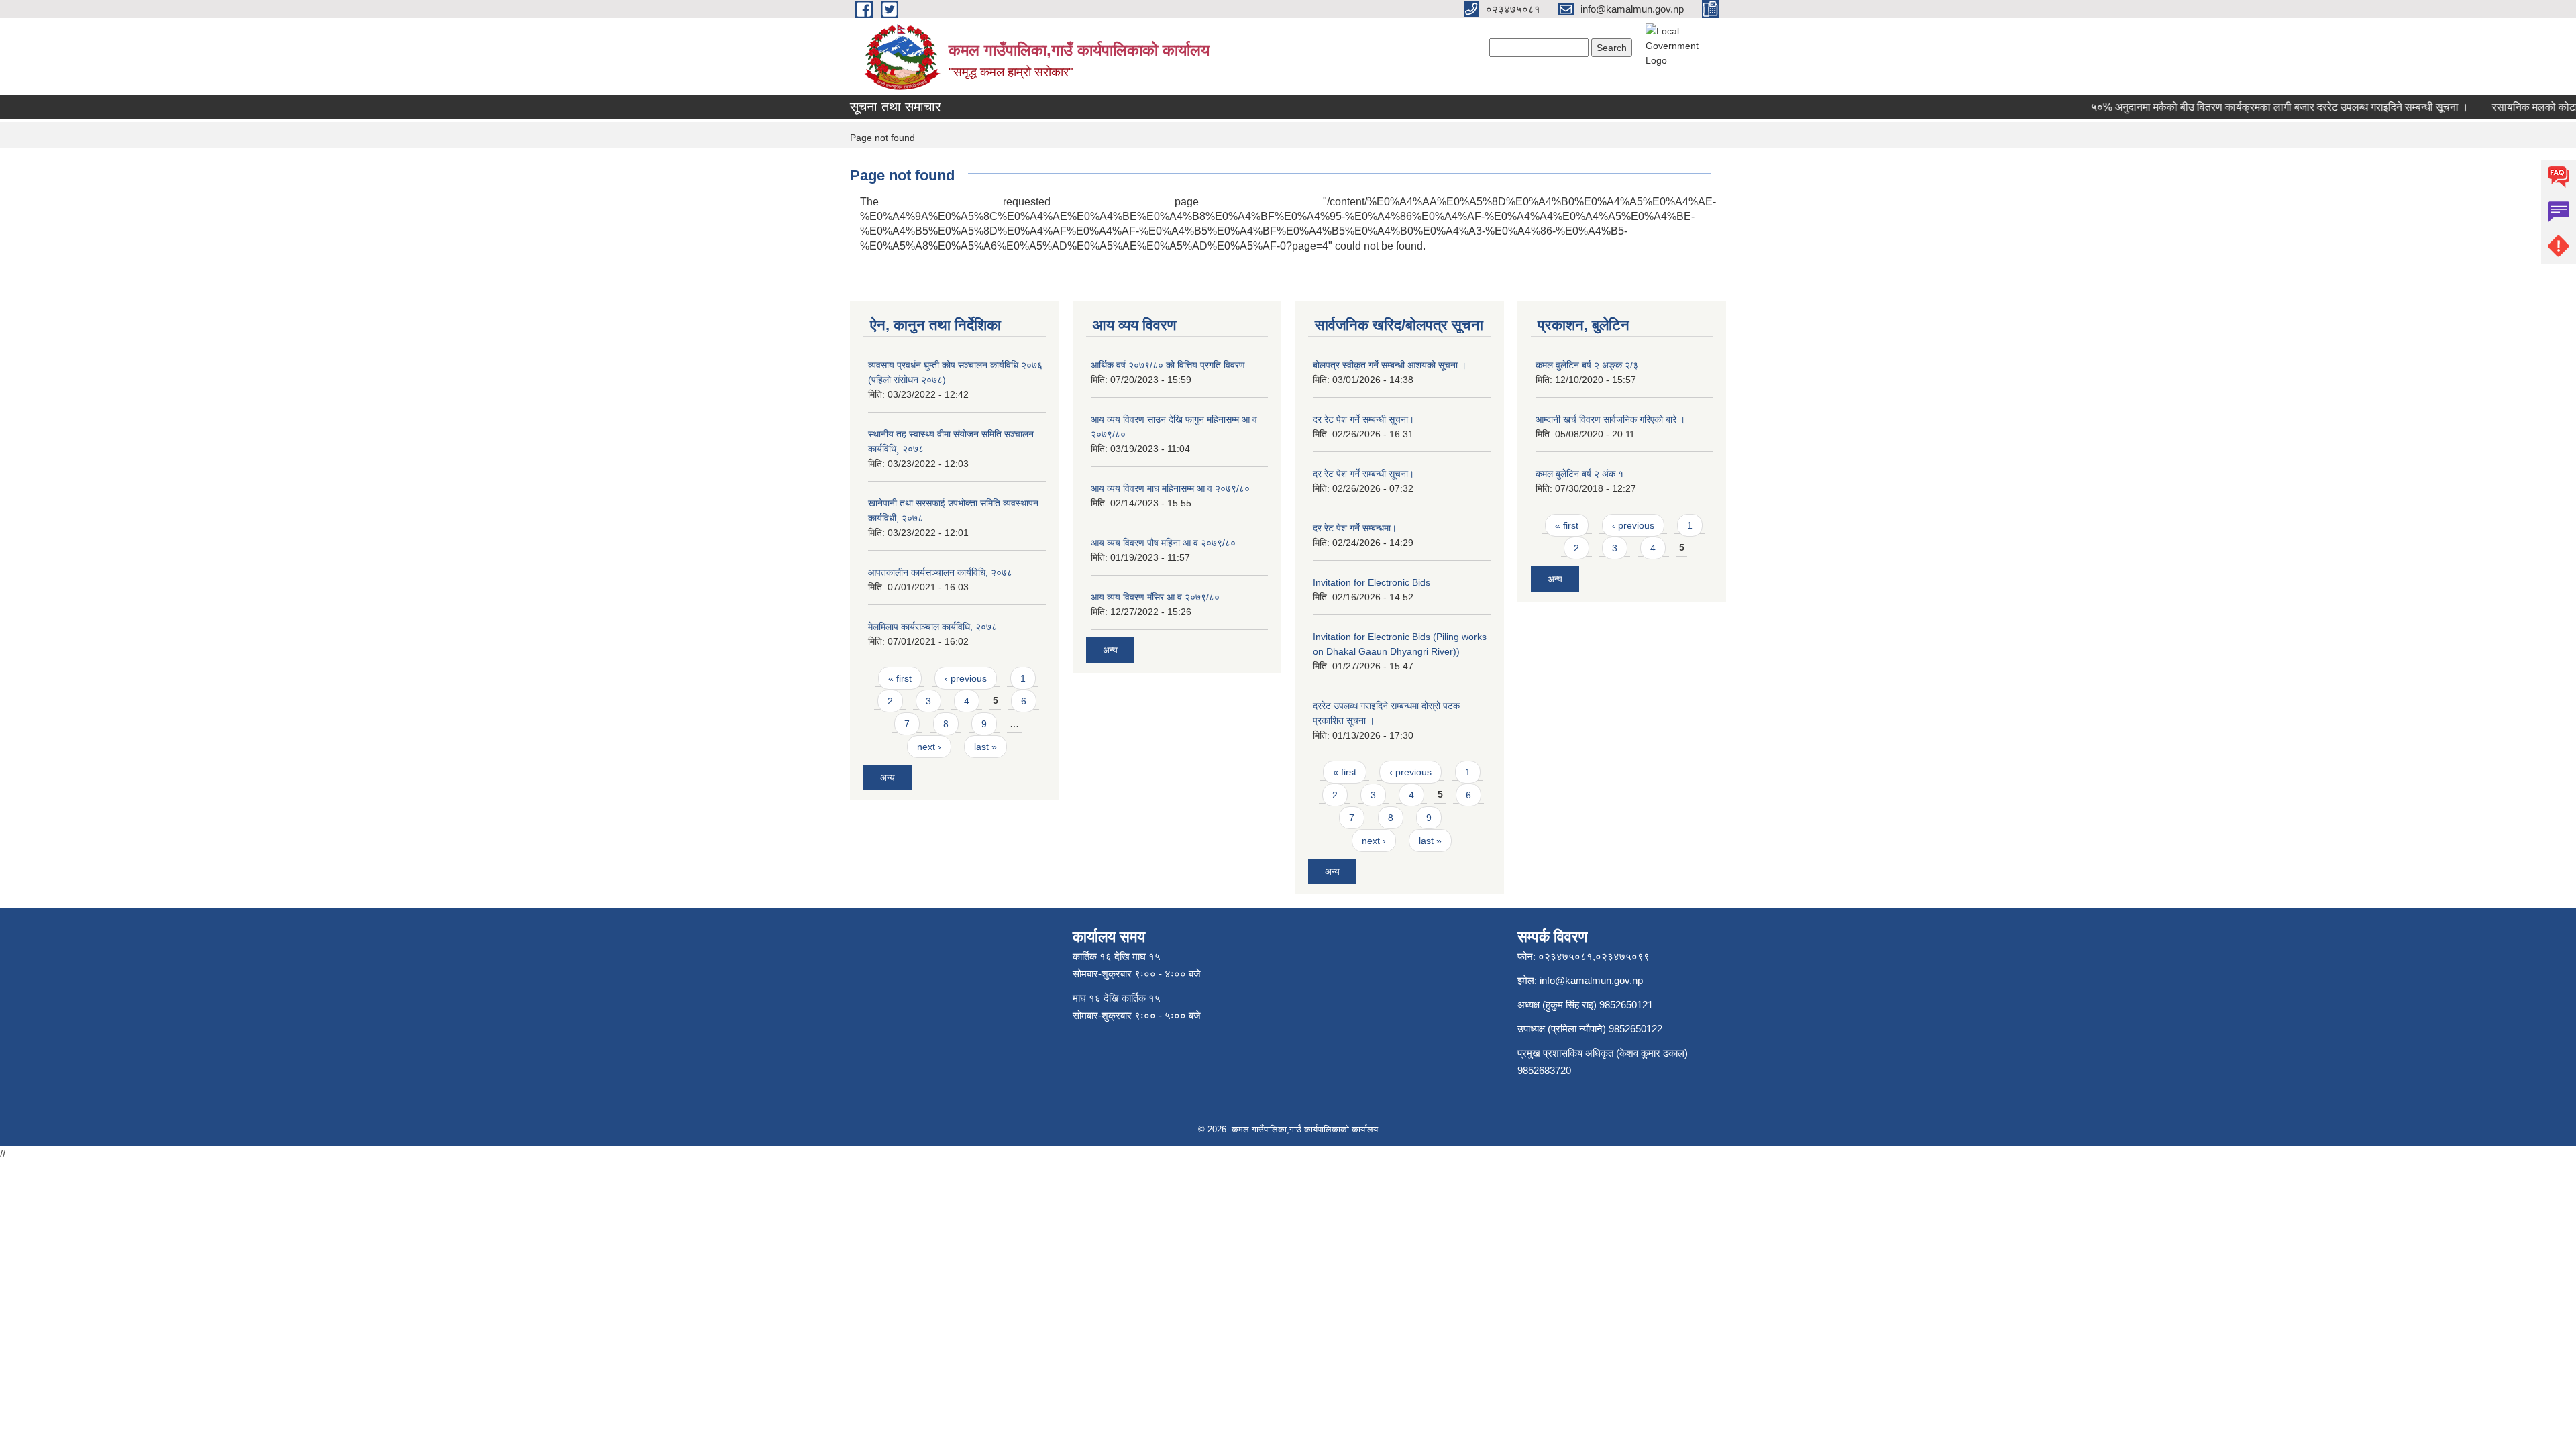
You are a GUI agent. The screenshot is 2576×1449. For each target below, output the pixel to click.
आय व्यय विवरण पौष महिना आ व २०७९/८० (1163, 543)
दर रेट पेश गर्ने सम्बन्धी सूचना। (1363, 419)
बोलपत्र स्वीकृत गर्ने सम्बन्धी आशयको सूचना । (1390, 365)
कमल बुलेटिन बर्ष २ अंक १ (1579, 474)
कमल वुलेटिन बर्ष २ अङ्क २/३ (1587, 365)
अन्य (888, 777)
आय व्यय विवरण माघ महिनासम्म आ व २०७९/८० (1170, 488)
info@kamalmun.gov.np (1591, 980)
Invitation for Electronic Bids (1372, 582)
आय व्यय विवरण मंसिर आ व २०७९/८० (1155, 597)
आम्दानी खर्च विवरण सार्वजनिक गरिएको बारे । (1610, 419)
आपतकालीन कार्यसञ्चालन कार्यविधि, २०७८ (940, 572)
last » (985, 747)
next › (929, 747)
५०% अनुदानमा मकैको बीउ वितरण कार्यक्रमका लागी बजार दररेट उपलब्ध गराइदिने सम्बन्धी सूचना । (2255, 107)
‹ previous (966, 678)
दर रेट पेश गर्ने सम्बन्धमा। (1355, 528)
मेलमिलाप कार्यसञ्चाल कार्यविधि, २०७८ (932, 627)
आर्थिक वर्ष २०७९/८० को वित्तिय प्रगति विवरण (1168, 365)
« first (900, 678)
